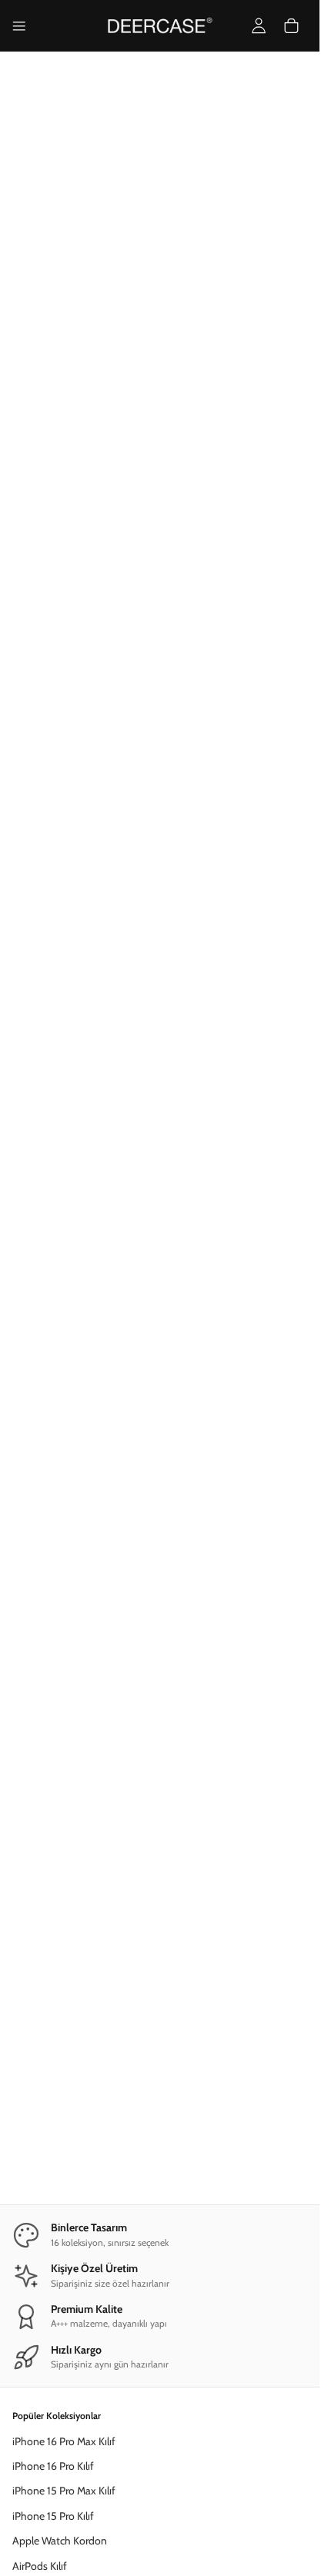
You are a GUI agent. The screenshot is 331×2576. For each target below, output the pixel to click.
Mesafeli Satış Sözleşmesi (70, 2117)
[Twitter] (212, 2554)
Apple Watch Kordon (60, 2028)
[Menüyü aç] (19, 26)
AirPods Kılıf (40, 2053)
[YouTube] (160, 2554)
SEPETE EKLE (160, 990)
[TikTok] (186, 2554)
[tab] (147, 359)
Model (177, 641)
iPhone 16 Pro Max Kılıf (64, 1929)
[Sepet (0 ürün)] (291, 26)
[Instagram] (134, 2554)
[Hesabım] (259, 26)
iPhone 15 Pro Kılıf (53, 2004)
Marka (38, 641)
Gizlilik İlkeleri (42, 2142)
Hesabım (33, 2344)
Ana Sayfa (33, 393)
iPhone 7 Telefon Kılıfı (112, 393)
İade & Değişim (47, 2255)
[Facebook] (108, 2554)
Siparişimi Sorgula (52, 2231)
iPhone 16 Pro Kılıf (53, 1954)
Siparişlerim (38, 2369)
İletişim (29, 2281)
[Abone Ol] (271, 2440)
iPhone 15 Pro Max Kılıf (64, 1978)
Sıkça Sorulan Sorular (59, 2205)
